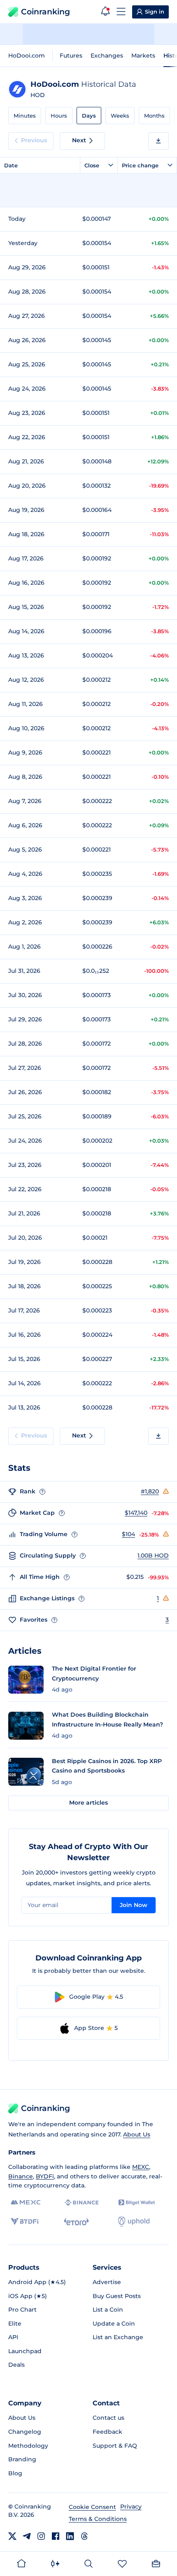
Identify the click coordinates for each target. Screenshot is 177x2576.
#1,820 (150, 1491)
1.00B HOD (153, 1555)
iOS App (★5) (28, 2296)
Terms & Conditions (98, 2519)
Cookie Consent (92, 2507)
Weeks (120, 116)
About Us (137, 2134)
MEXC (141, 2167)
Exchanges (107, 56)
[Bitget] (137, 2202)
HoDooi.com (27, 56)
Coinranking (45, 12)
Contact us (108, 2418)
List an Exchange (118, 2337)
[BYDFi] (24, 2222)
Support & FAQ (115, 2446)
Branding (22, 2459)
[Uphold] (134, 2222)
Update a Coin (114, 2324)
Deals (16, 2365)
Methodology (28, 2446)
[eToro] (76, 2222)
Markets (143, 56)
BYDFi (45, 2176)
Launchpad (25, 2351)
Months (154, 116)
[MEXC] (26, 2202)
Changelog (25, 2432)
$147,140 (136, 1513)
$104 (128, 1534)
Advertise (107, 2282)
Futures (71, 56)
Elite (15, 2324)
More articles (88, 1803)
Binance (21, 2176)
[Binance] (82, 2203)
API (13, 2337)
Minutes (25, 116)
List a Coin (108, 2310)
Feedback (107, 2432)
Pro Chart (22, 2310)
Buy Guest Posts (117, 2296)
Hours (59, 116)
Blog (15, 2473)
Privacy (131, 2507)
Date (11, 165)
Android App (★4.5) (37, 2282)
